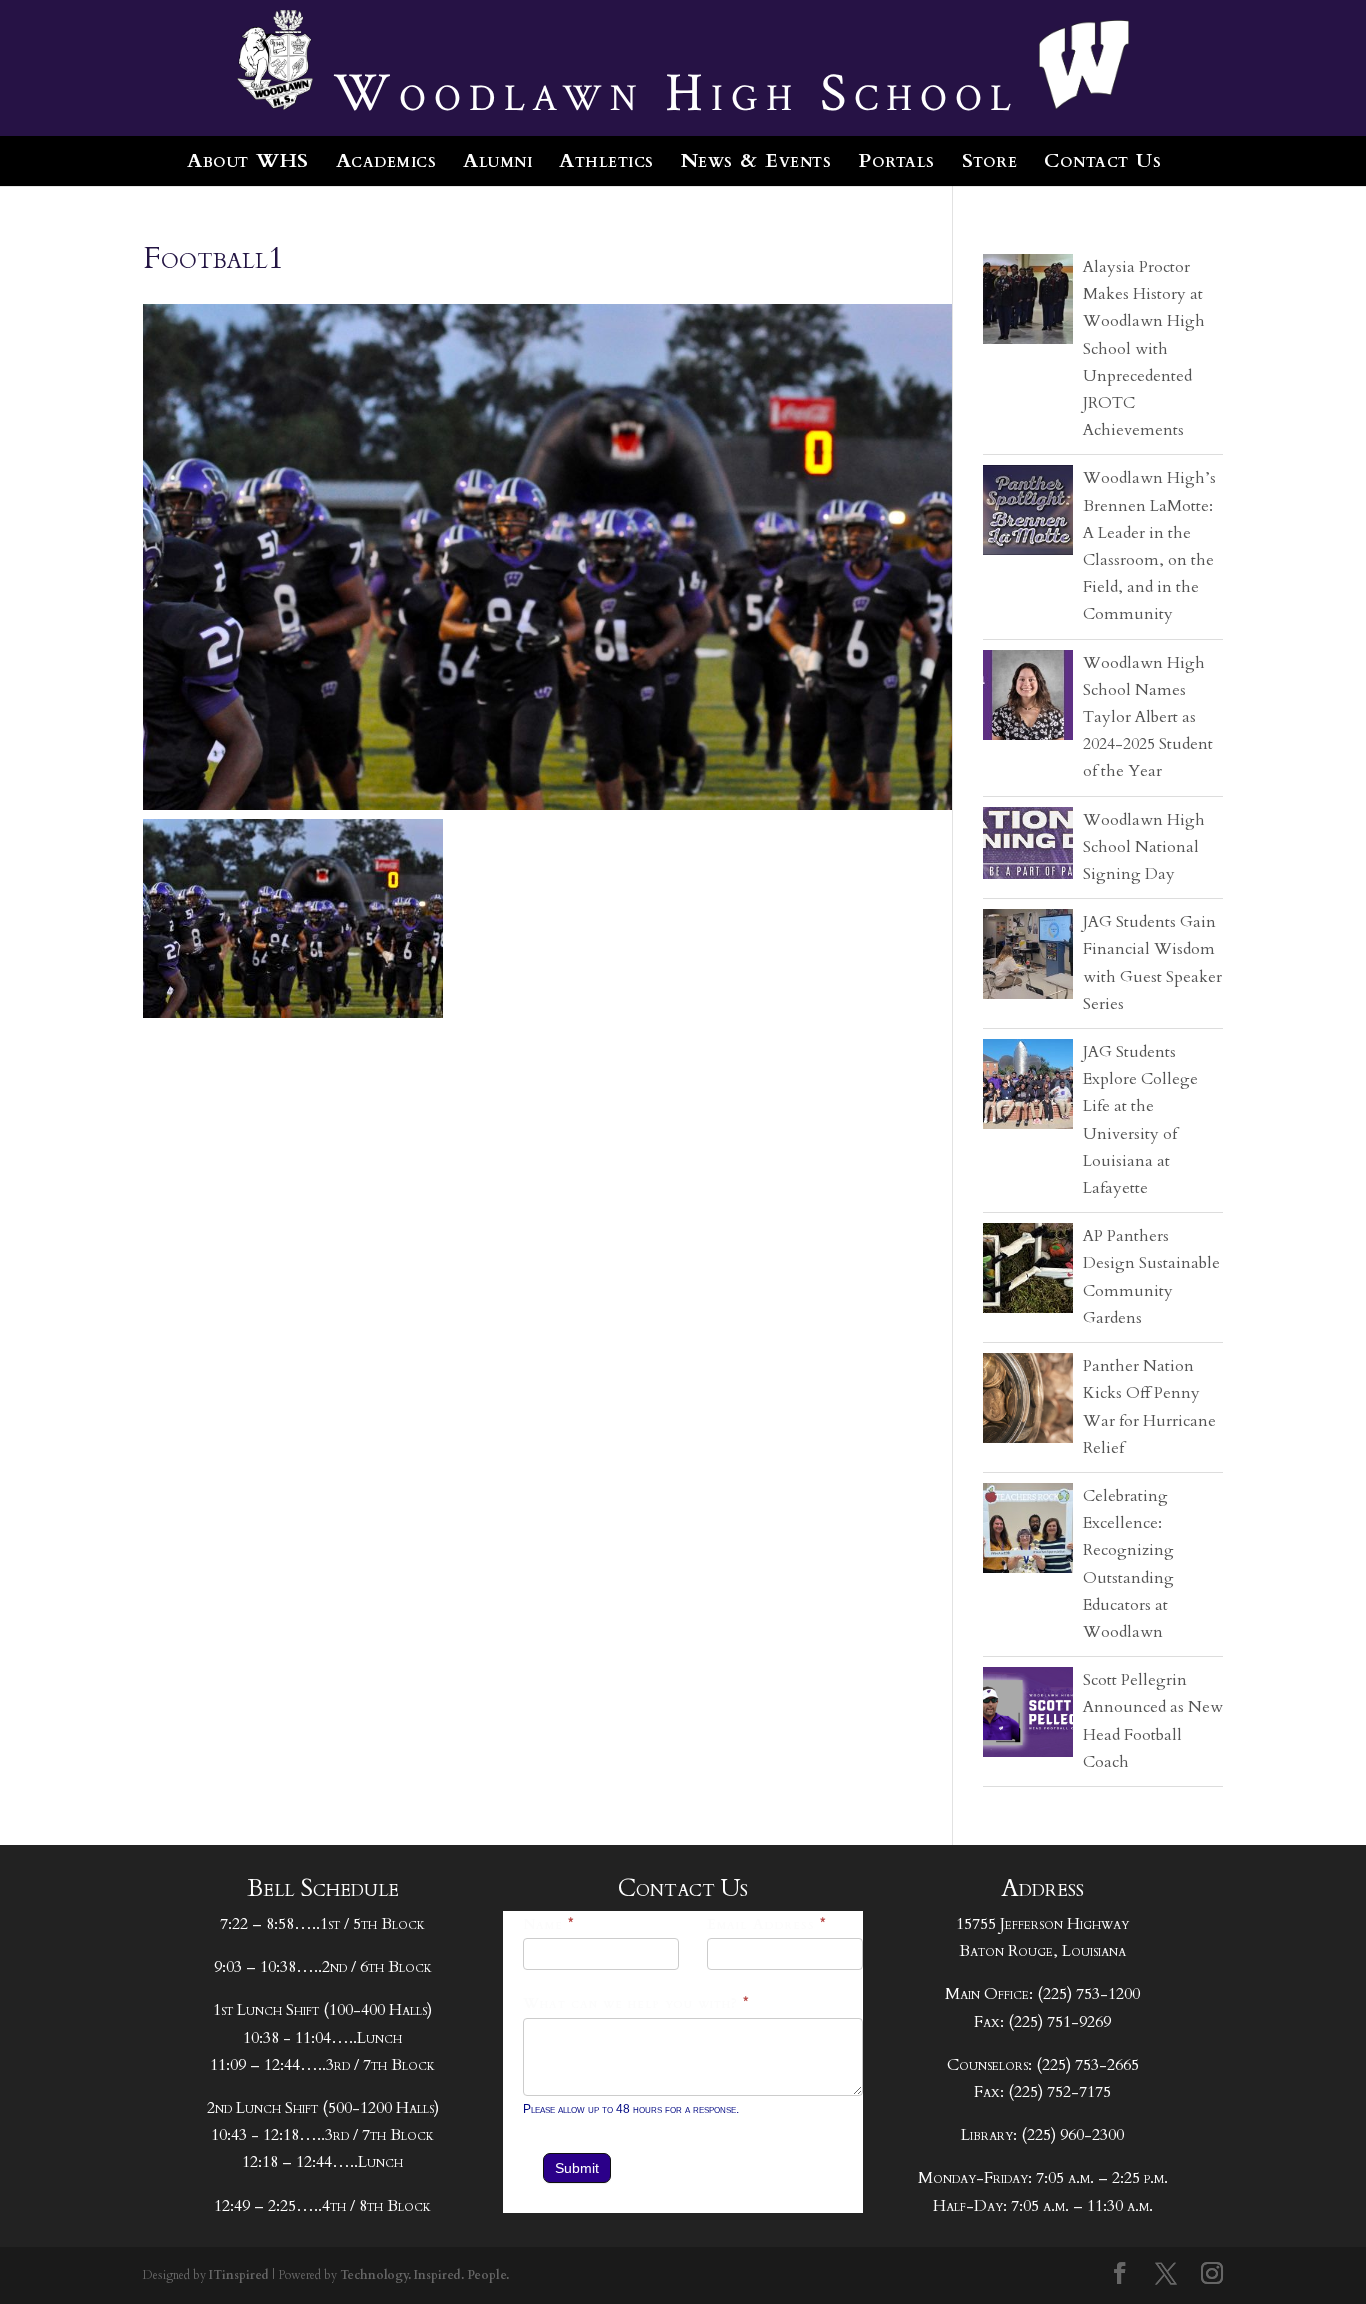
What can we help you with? (636, 2003)
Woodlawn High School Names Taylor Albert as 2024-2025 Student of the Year (1148, 717)
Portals (896, 160)
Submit (577, 2168)
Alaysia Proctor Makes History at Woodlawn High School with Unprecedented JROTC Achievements (1144, 348)
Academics (386, 160)
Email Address (767, 1924)
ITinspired (239, 2275)
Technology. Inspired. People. (424, 2275)
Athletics (606, 160)
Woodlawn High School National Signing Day (1144, 847)
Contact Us (1102, 160)
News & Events (756, 160)
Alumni (497, 160)
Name (549, 1924)
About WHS (248, 160)
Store (990, 160)
